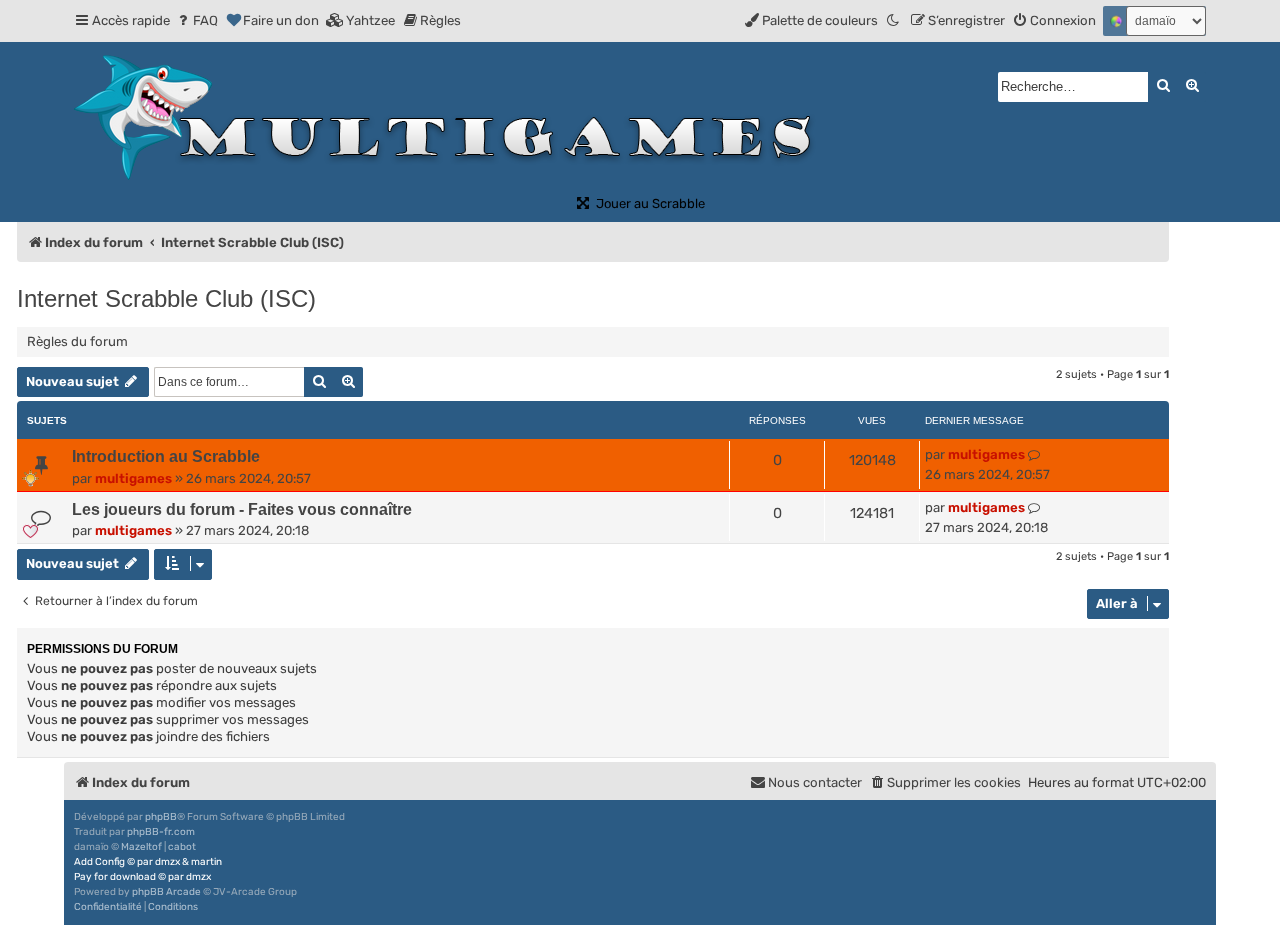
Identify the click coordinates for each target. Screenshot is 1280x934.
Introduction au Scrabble (166, 456)
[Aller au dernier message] (1034, 455)
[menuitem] (196, 20)
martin (206, 862)
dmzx (167, 862)
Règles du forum (77, 341)
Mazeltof (141, 847)
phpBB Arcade (166, 892)
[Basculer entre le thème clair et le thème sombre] (894, 20)
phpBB (161, 817)
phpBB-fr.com (161, 832)
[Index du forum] (451, 118)
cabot (182, 847)
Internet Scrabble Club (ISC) (166, 298)
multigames (133, 478)
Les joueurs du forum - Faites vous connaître (242, 509)
